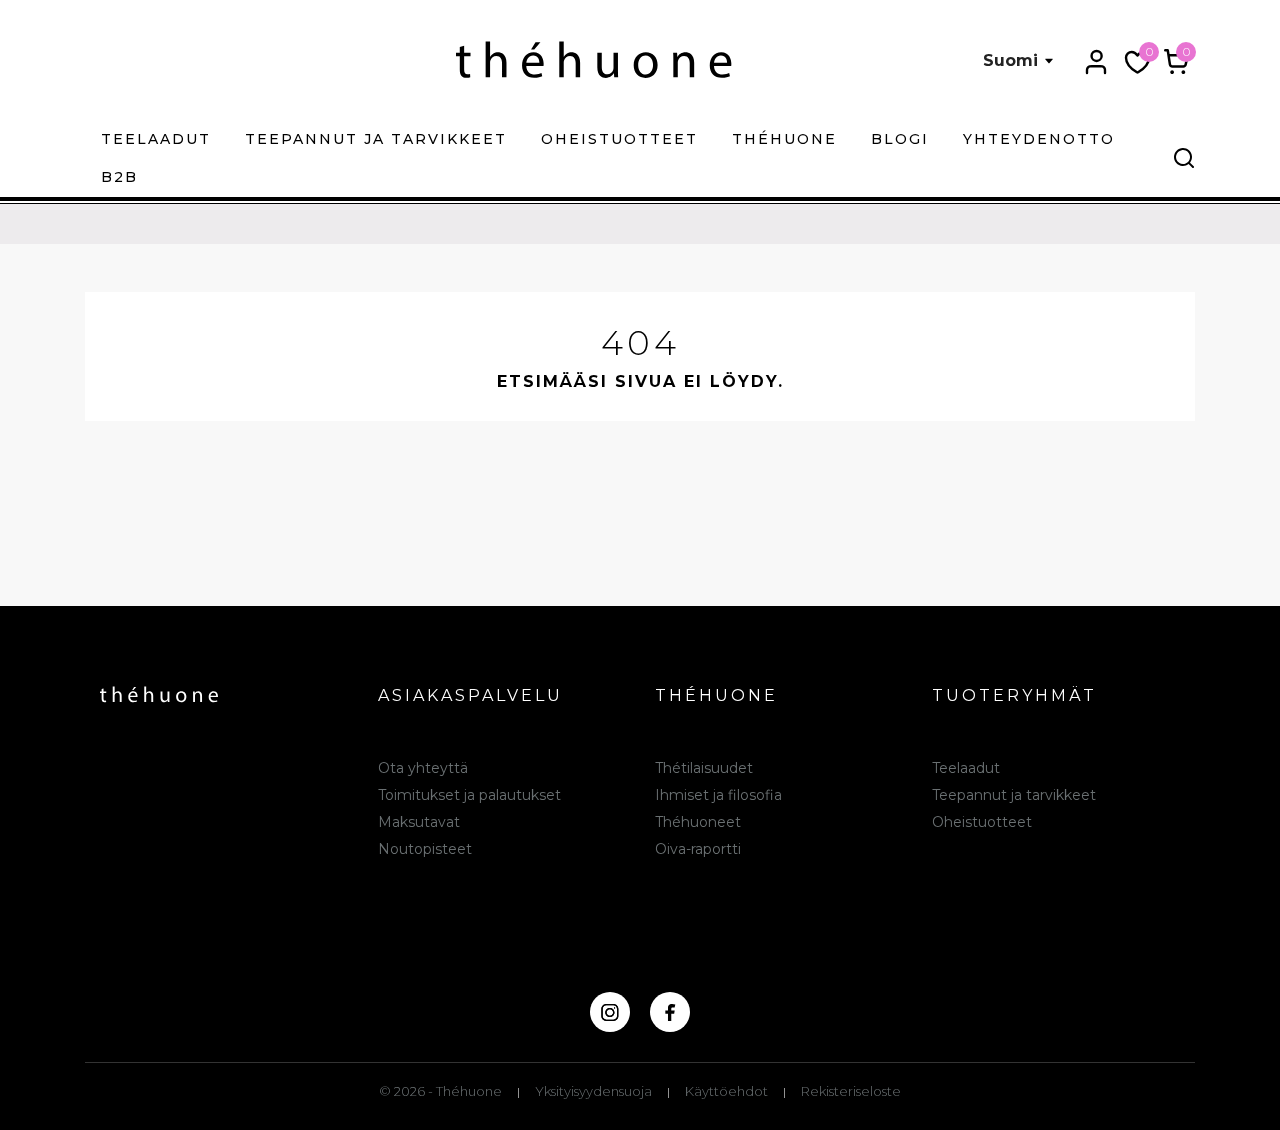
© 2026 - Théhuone (440, 1091)
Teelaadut (156, 139)
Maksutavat (419, 822)
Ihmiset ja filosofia (718, 795)
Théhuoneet (698, 822)
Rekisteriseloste (851, 1091)
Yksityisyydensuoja (593, 1091)
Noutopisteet (425, 849)
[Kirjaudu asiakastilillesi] (1096, 62)
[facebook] (670, 1012)
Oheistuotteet (619, 139)
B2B (119, 177)
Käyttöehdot (726, 1091)
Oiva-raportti (698, 849)
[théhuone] (593, 59)
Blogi (900, 139)
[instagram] (610, 1012)
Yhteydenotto (1039, 139)
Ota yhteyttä (423, 768)
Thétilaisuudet (704, 768)
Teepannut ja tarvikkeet (376, 139)
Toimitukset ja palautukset (469, 795)
